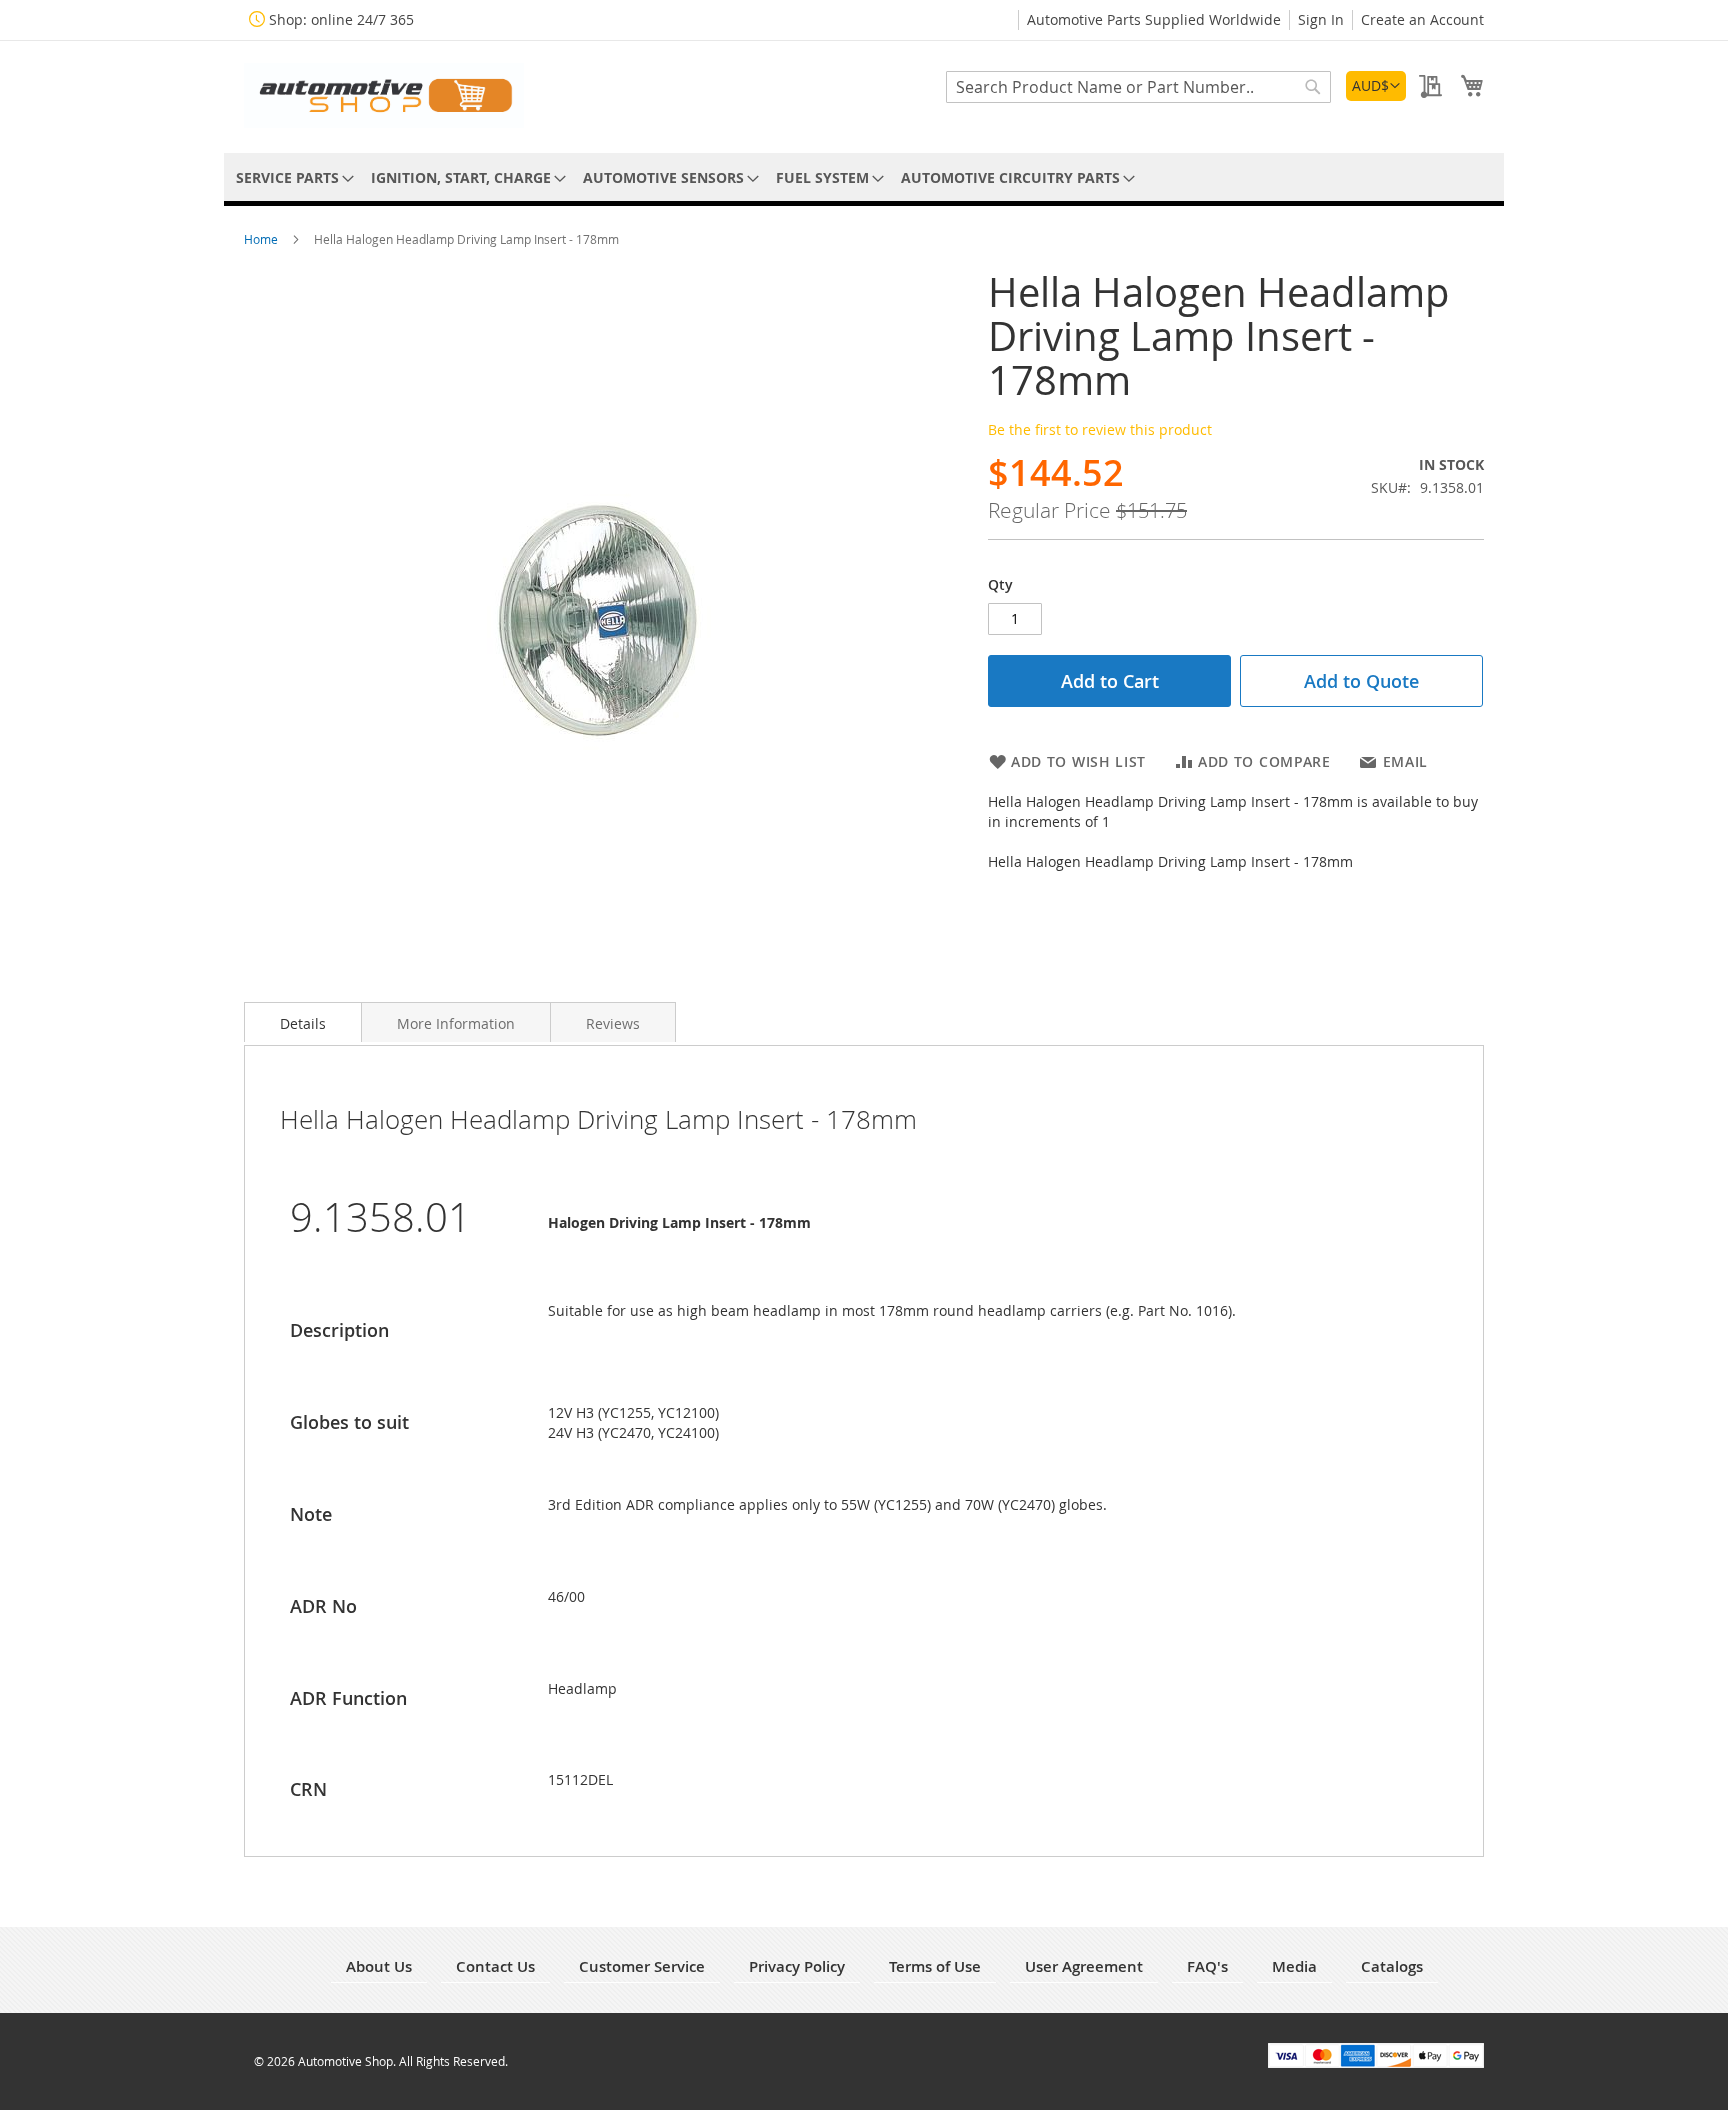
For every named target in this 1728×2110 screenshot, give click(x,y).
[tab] (303, 1022)
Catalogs (1392, 1966)
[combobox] (1138, 87)
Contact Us (495, 1966)
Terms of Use (935, 1966)
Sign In (1321, 19)
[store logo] (384, 95)
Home (262, 239)
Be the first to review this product (1100, 429)
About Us (379, 1966)
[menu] (864, 177)
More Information (456, 1023)
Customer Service (642, 1966)
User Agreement (1084, 1966)
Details (303, 1023)
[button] (1376, 86)
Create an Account (1422, 19)
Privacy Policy (797, 1966)
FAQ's (1207, 1966)
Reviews (613, 1023)
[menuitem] (291, 177)
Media (1294, 1966)
